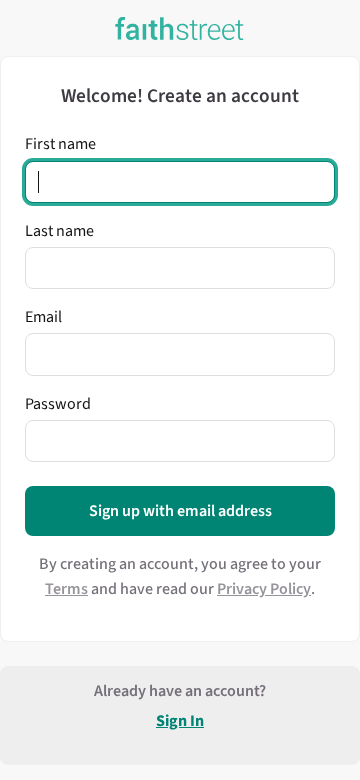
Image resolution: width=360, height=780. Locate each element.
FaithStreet (180, 28)
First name (60, 144)
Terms (66, 589)
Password (58, 404)
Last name (59, 231)
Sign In (180, 721)
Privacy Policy (264, 589)
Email (43, 317)
